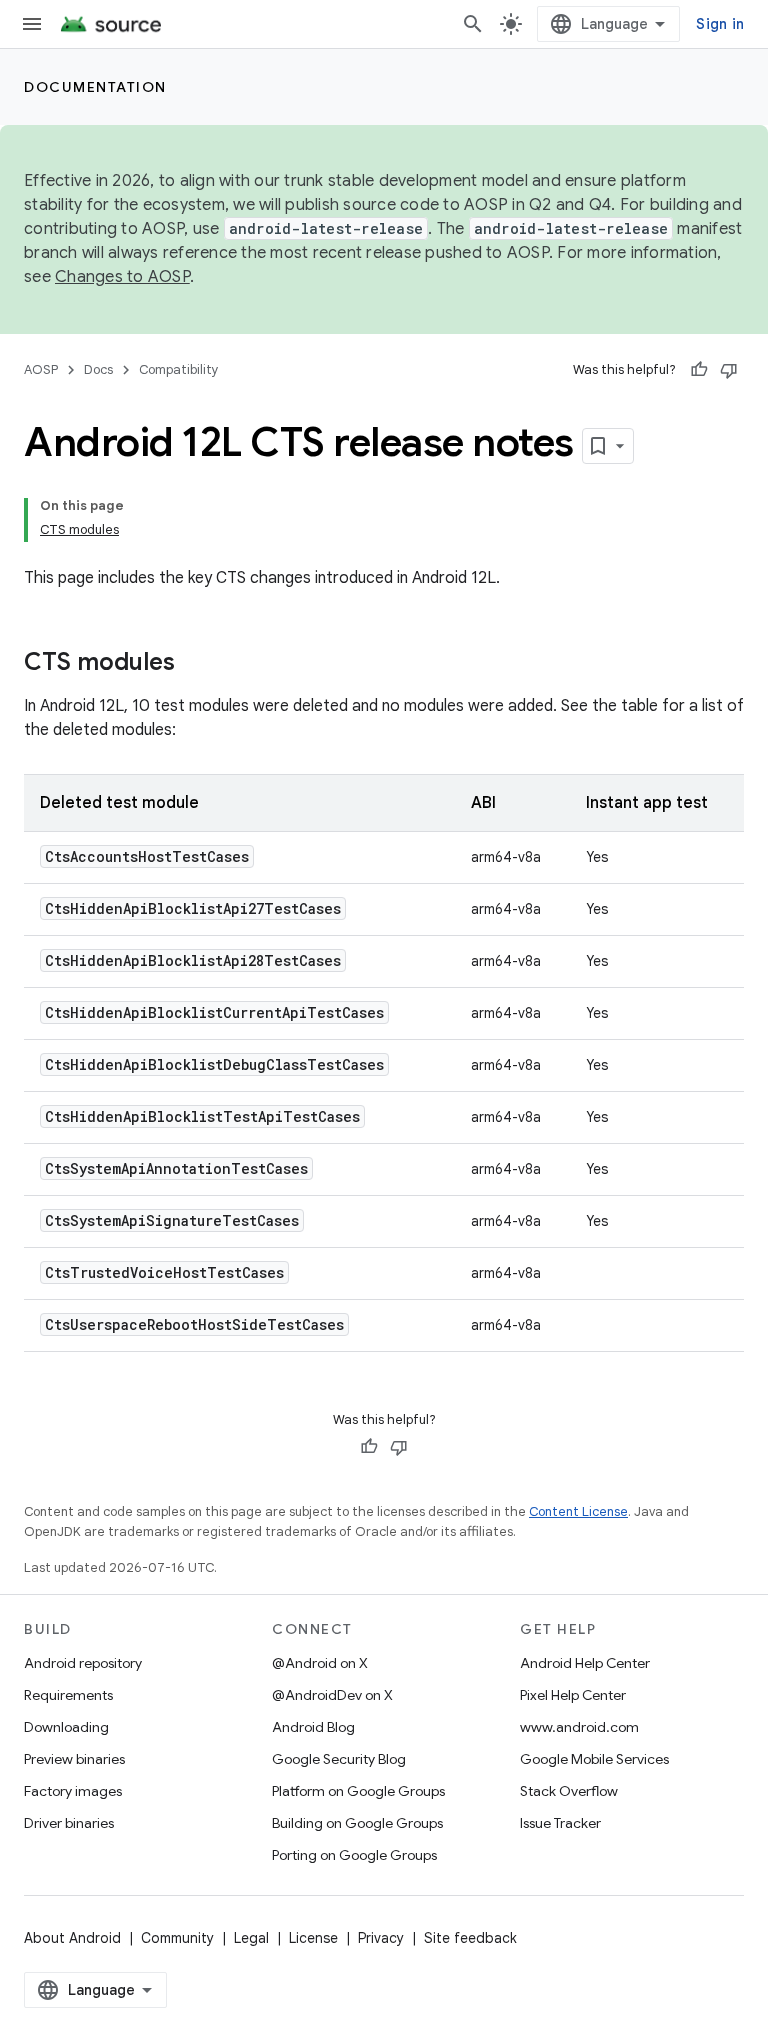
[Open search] (473, 24)
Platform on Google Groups (358, 1791)
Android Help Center (585, 1663)
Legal (251, 1938)
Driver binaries (69, 1823)
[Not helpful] (729, 370)
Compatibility (179, 369)
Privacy (381, 1938)
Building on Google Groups (357, 1823)
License (313, 1938)
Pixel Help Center (573, 1695)
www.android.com (579, 1727)
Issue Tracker (560, 1823)
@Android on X (320, 1663)
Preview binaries (74, 1759)
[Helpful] (699, 370)
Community (177, 1938)
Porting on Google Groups (354, 1855)
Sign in (720, 24)
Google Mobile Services (594, 1759)
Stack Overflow (569, 1791)
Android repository (83, 1663)
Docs (98, 369)
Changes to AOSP (122, 277)
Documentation (95, 87)
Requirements (68, 1695)
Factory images (73, 1791)
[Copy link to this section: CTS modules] (195, 664)
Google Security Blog (339, 1759)
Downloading (66, 1727)
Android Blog (313, 1727)
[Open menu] (32, 24)
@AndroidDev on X (332, 1695)
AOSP (41, 369)
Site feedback (470, 1938)
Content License (578, 1511)
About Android (72, 1938)
